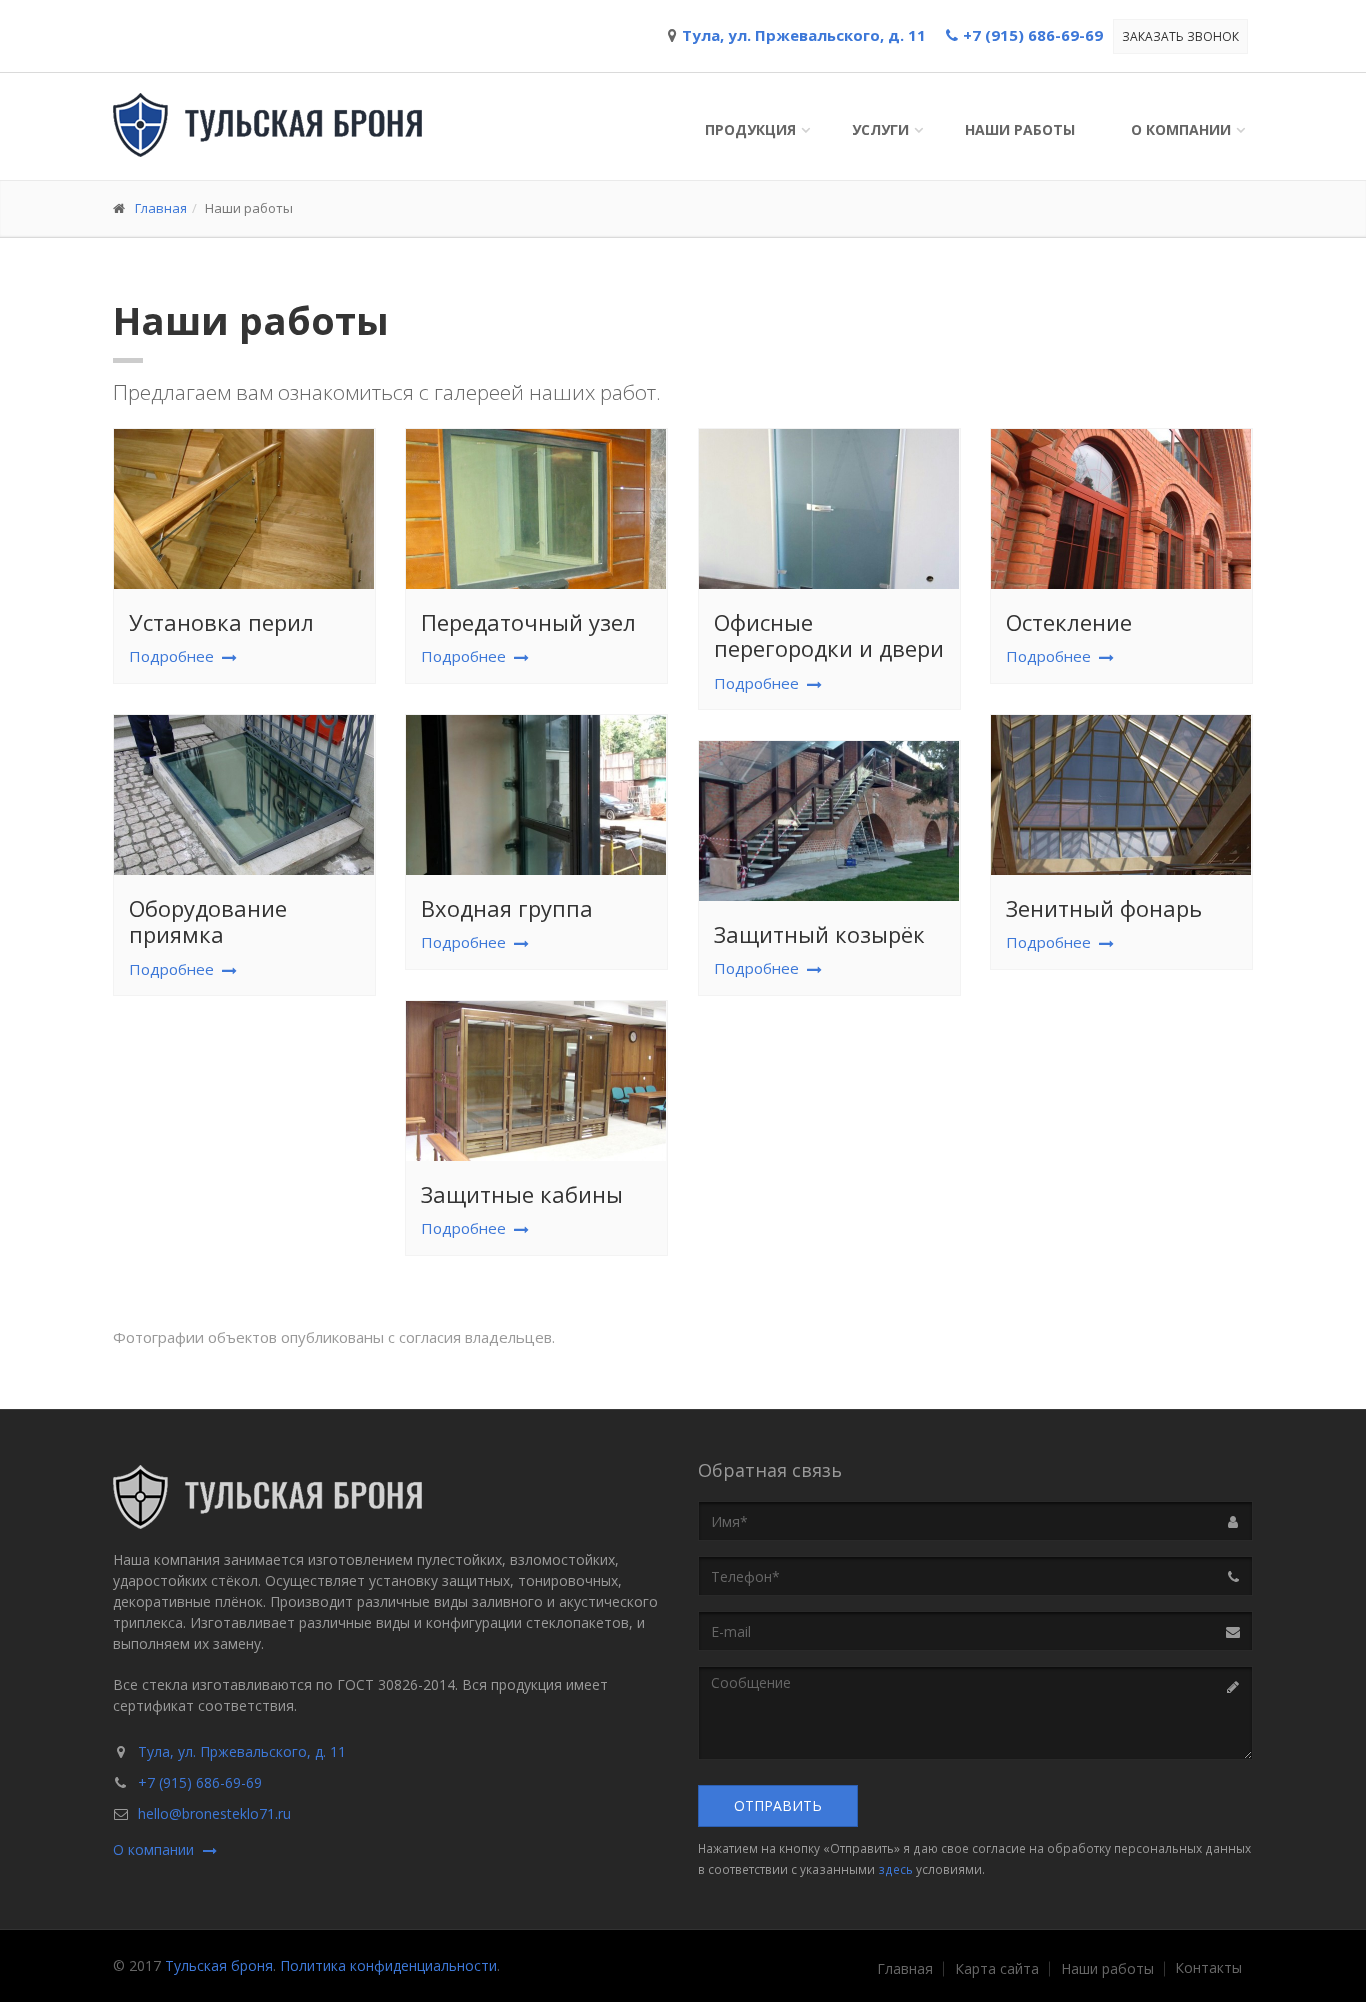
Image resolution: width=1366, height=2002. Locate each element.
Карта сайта (997, 1969)
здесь (895, 1869)
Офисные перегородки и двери (829, 635)
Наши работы (1020, 129)
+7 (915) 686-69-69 (200, 1782)
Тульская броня (219, 1965)
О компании (1181, 129)
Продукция (750, 129)
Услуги (880, 129)
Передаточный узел (528, 622)
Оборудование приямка (208, 921)
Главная (161, 208)
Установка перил (221, 622)
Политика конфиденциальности (388, 1965)
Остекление (1069, 622)
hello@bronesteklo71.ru (214, 1813)
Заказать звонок (1180, 36)
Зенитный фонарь (1104, 908)
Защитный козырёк (819, 934)
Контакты (1208, 1968)
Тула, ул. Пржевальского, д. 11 (242, 1751)
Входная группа (507, 908)
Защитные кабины (522, 1194)
